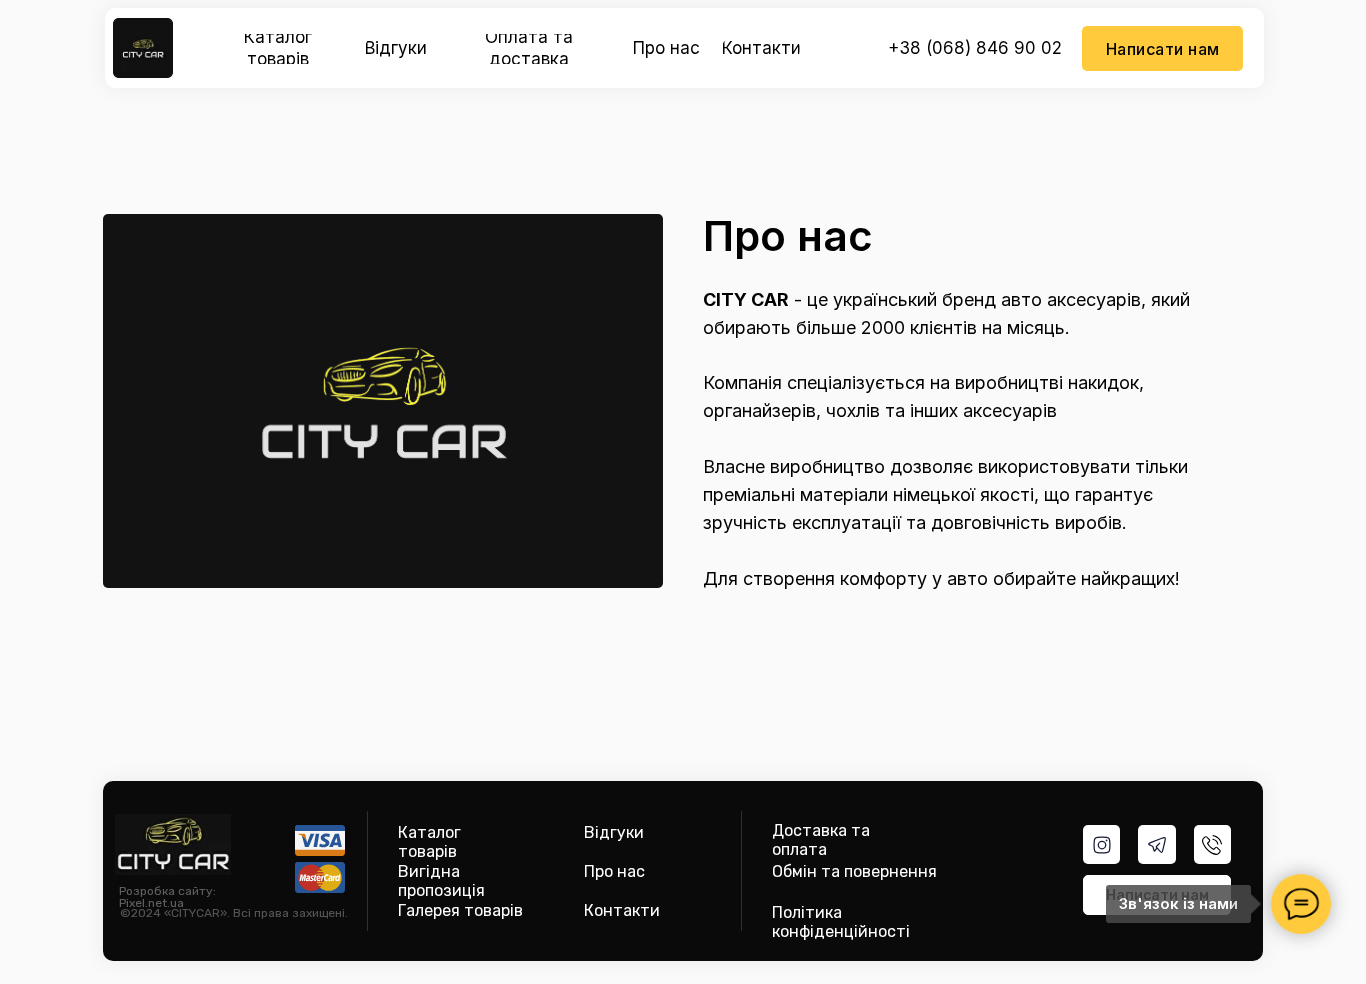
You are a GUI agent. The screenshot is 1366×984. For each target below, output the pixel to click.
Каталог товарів (429, 842)
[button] (1162, 48)
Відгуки (614, 832)
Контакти (622, 910)
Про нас (614, 871)
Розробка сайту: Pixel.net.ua (167, 897)
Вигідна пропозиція (441, 881)
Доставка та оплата (821, 840)
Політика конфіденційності (841, 922)
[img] (143, 48)
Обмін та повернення (854, 871)
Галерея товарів (460, 910)
